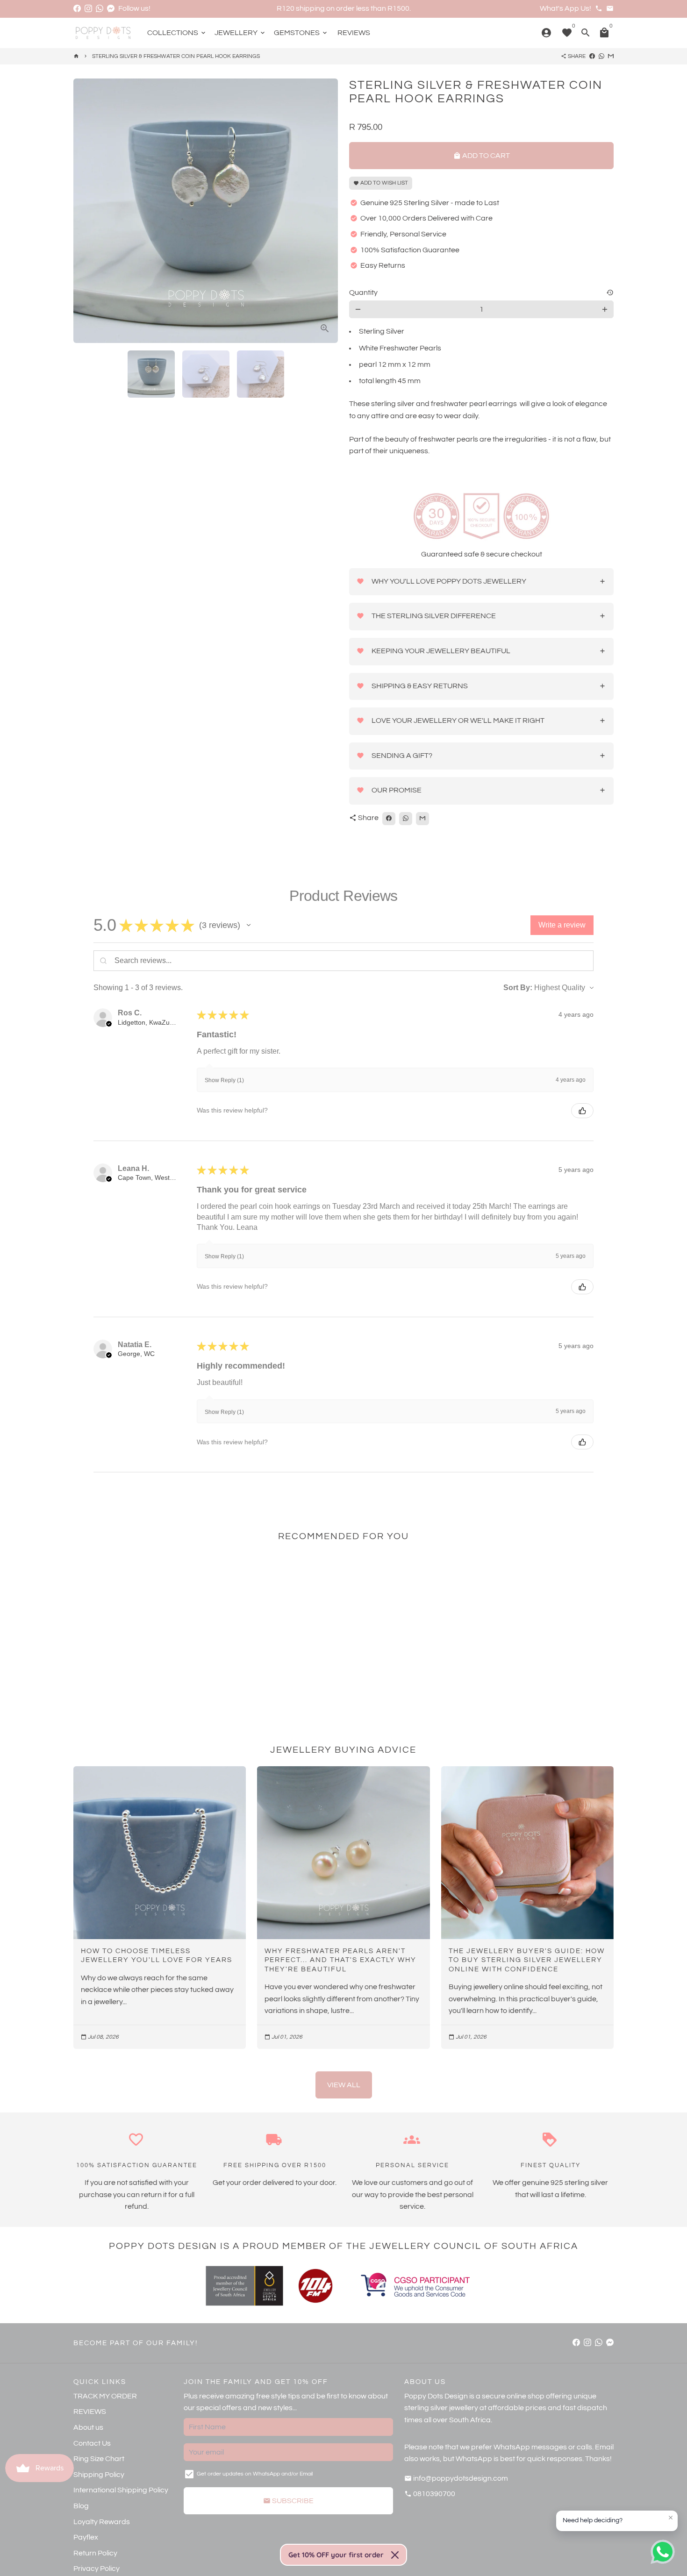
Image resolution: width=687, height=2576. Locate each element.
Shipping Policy (99, 2475)
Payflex (86, 2537)
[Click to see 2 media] (206, 374)
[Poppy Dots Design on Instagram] (88, 8)
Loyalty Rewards (102, 2522)
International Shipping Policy (121, 2490)
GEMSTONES (301, 33)
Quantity (363, 293)
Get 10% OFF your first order (336, 2555)
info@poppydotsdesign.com (456, 2478)
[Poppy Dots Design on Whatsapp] (100, 8)
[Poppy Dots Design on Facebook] (77, 8)
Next (325, 211)
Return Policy (95, 2553)
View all (344, 2085)
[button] (249, 925)
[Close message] (671, 2518)
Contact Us (92, 2443)
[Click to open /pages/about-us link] (315, 2286)
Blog (81, 2506)
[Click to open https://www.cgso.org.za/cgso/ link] (415, 2286)
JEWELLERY (240, 33)
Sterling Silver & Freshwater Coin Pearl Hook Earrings (176, 56)
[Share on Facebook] (592, 56)
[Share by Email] (611, 56)
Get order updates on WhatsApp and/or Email (255, 2474)
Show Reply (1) (224, 1080)
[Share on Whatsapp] (601, 56)
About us (88, 2427)
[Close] (395, 2555)
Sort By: (518, 988)
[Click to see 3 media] (261, 374)
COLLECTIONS (177, 33)
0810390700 (430, 2494)
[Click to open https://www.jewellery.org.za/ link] (244, 2286)
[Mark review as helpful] (582, 1111)
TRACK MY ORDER (105, 2396)
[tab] (481, 582)
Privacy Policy (97, 2569)
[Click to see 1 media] (151, 374)
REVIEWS (354, 33)
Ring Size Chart (99, 2459)
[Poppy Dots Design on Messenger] (111, 8)
